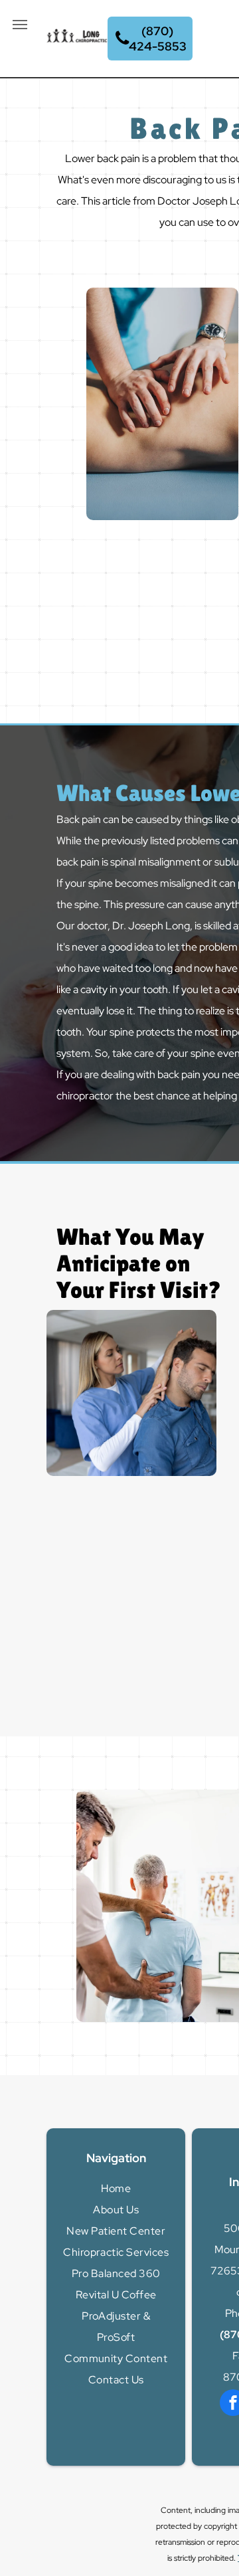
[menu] (20, 25)
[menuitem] (116, 2189)
